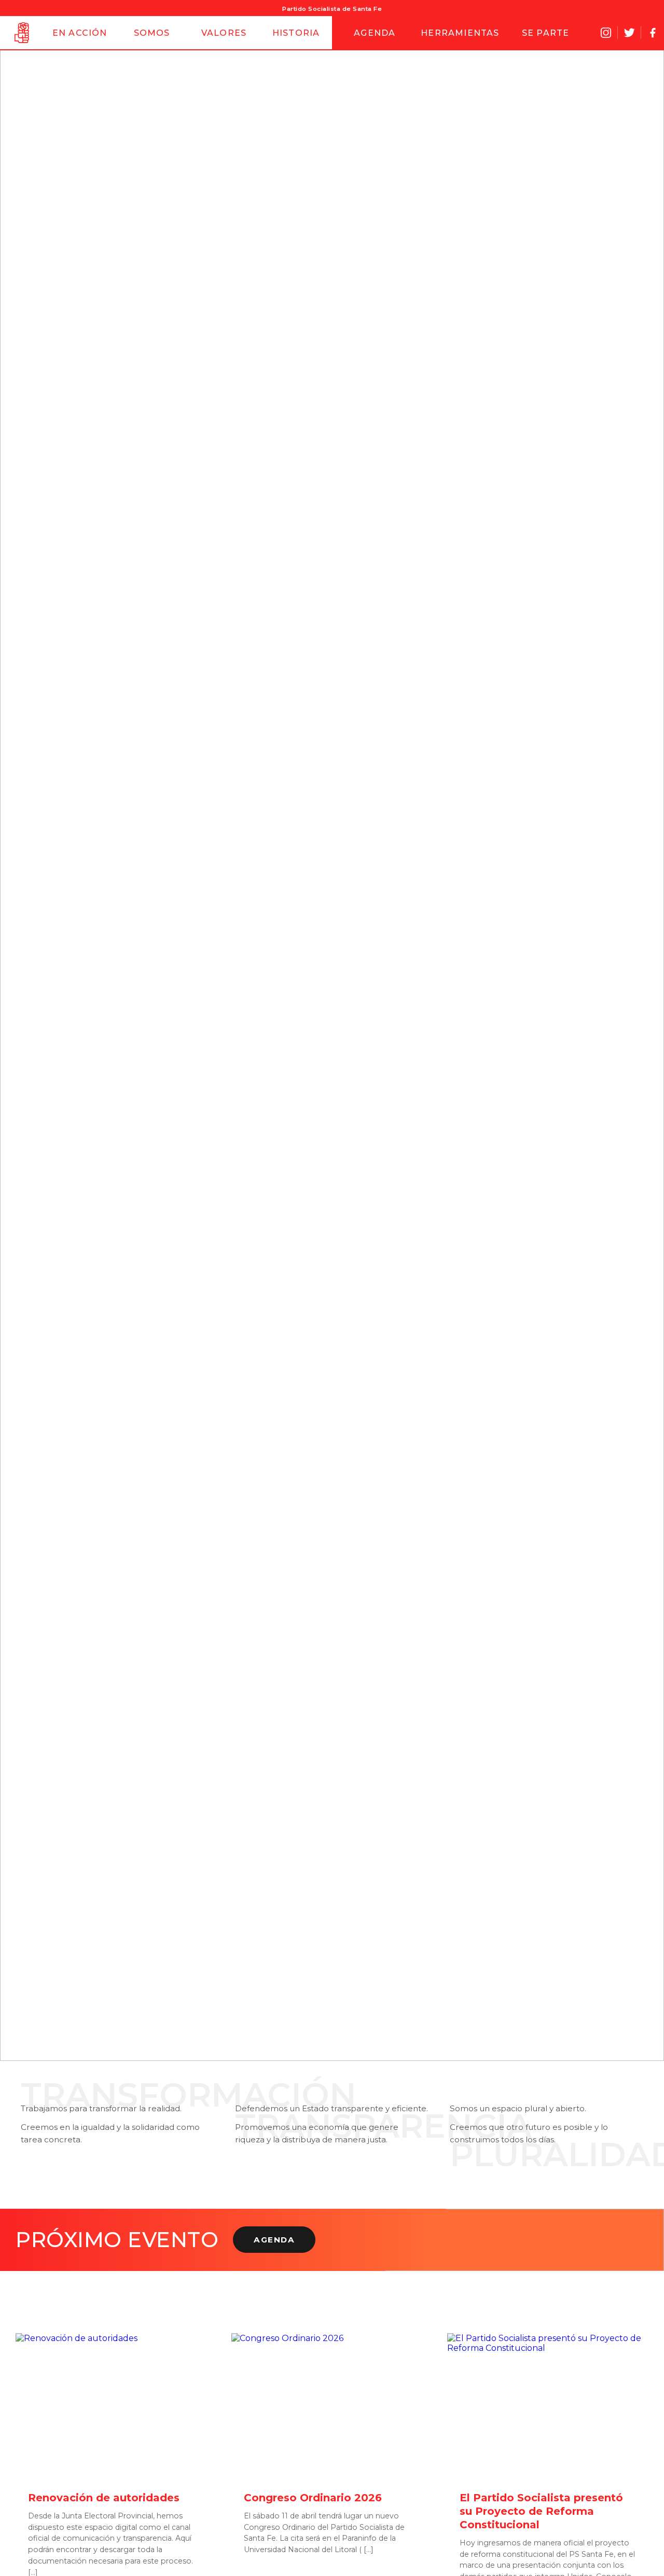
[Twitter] (629, 33)
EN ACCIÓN (80, 33)
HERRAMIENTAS (460, 33)
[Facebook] (653, 33)
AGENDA (375, 33)
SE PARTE (546, 33)
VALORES (224, 33)
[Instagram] (606, 33)
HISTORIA (296, 33)
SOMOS (152, 33)
